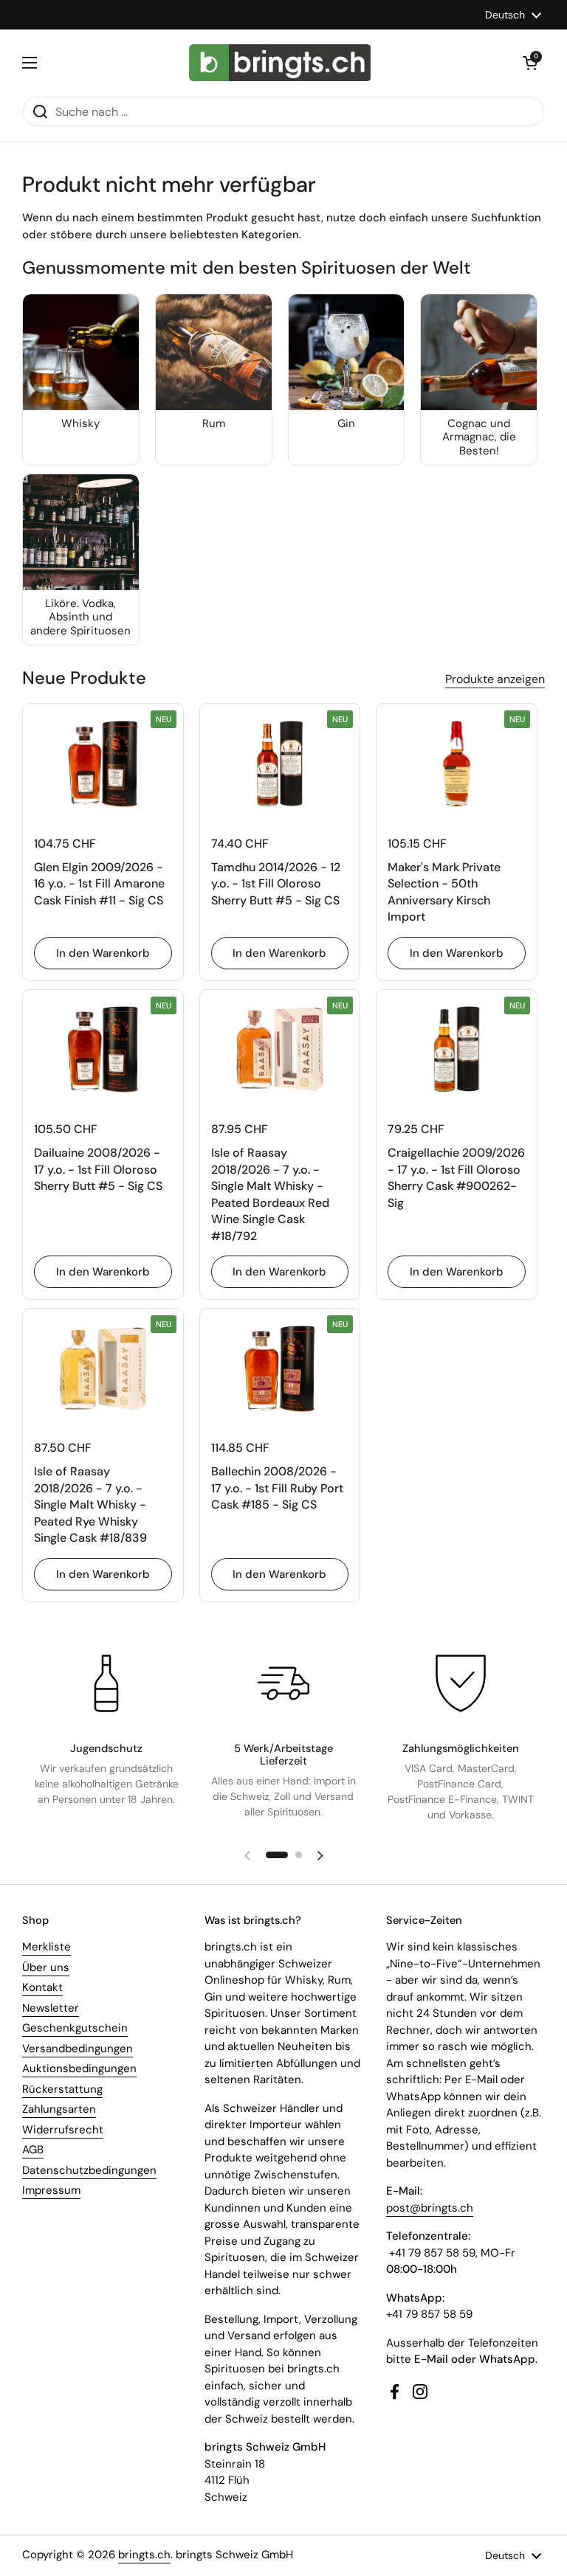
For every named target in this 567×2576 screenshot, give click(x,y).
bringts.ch (144, 2555)
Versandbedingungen (78, 2049)
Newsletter (51, 2008)
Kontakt (42, 1987)
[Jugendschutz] (106, 1683)
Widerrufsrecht (63, 2130)
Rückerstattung (62, 2089)
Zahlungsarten (59, 2109)
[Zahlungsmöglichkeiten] (461, 1683)
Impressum (51, 2190)
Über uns (46, 1967)
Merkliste (47, 1947)
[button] (530, 63)
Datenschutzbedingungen (89, 2170)
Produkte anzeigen (495, 679)
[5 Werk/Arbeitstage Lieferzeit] (283, 1683)
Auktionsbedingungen (79, 2068)
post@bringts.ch (430, 2208)
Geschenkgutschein (75, 2028)
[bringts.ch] (280, 63)
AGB (33, 2150)
